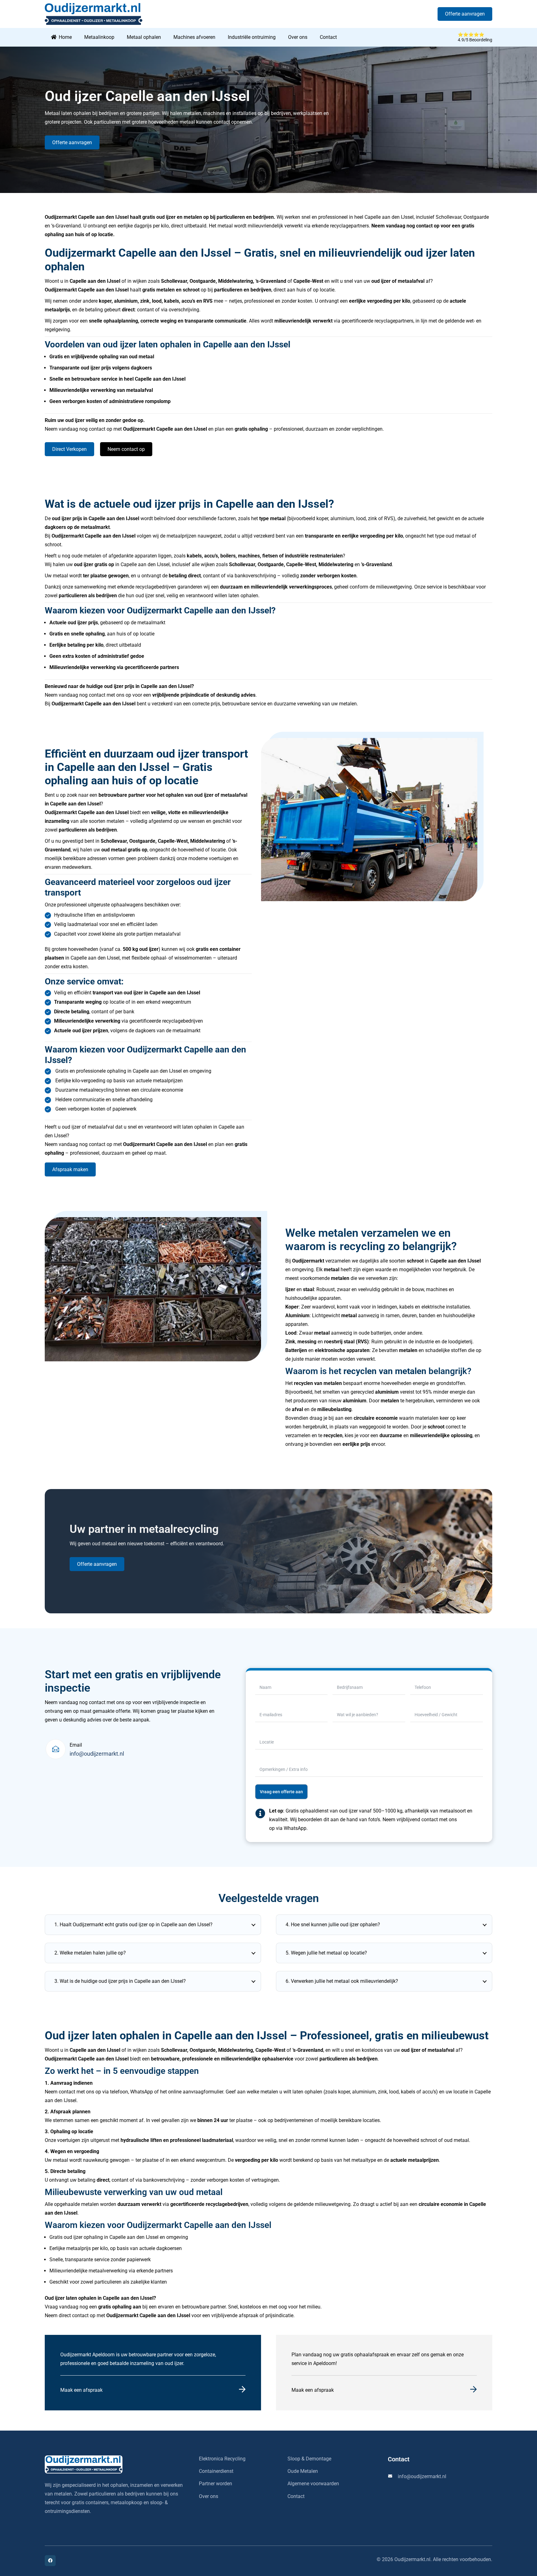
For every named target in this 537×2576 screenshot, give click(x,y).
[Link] (153, 2373)
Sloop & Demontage (309, 2459)
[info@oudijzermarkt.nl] (393, 2476)
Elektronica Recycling (222, 2459)
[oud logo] (94, 14)
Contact (296, 2496)
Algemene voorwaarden (313, 2484)
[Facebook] (50, 2561)
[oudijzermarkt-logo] (114, 2464)
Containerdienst (216, 2471)
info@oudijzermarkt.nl (97, 1754)
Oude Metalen (303, 2471)
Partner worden (216, 2484)
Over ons (209, 2496)
